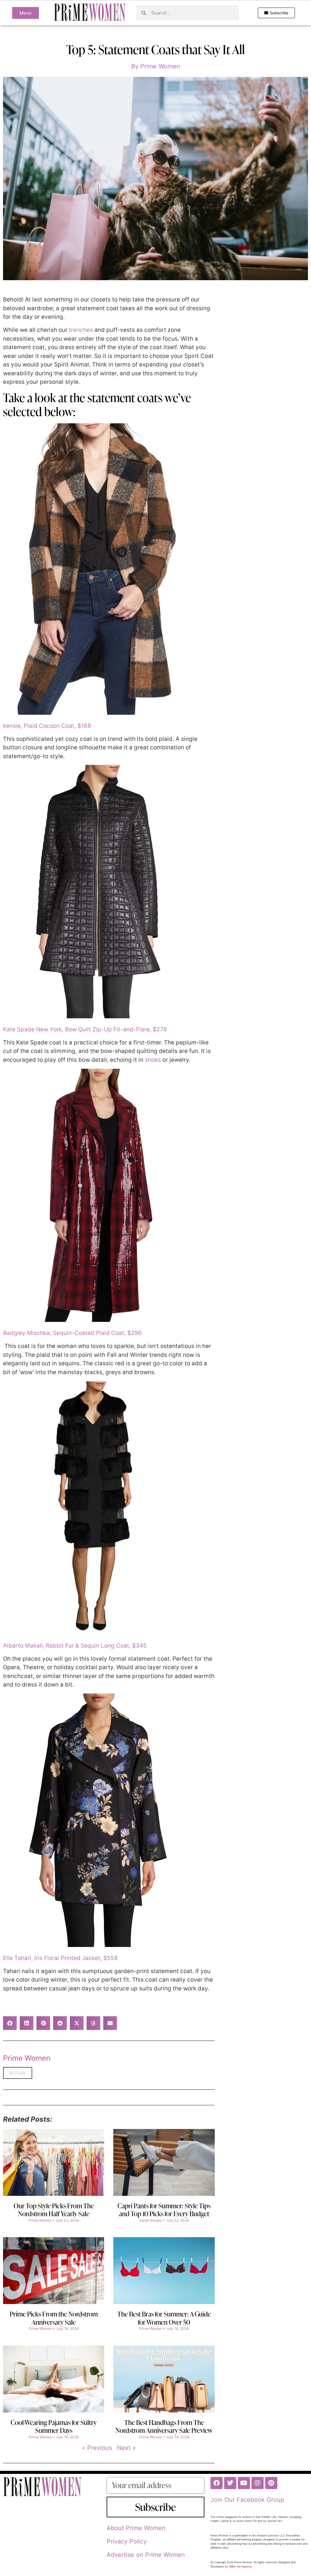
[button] (10, 2023)
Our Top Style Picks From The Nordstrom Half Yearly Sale (54, 2210)
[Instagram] (258, 2483)
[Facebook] (217, 2483)
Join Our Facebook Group (247, 2500)
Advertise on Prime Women (146, 2555)
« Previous (97, 2448)
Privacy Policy (127, 2541)
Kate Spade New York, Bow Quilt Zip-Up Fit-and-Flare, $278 (85, 1029)
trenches (81, 330)
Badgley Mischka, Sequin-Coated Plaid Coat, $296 (72, 1333)
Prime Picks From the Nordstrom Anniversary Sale (54, 2318)
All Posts (18, 2073)
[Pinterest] (271, 2483)
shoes (153, 1060)
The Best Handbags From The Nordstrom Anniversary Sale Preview (164, 2426)
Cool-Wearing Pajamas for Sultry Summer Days (54, 2426)
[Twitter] (230, 2483)
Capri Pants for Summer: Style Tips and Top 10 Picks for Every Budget (164, 2210)
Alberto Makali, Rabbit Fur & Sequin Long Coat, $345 (75, 1646)
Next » (126, 2448)
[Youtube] (244, 2483)
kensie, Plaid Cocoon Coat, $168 (47, 726)
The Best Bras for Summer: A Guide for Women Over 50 (164, 2318)
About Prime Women (136, 2528)
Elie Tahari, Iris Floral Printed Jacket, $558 (60, 1958)
